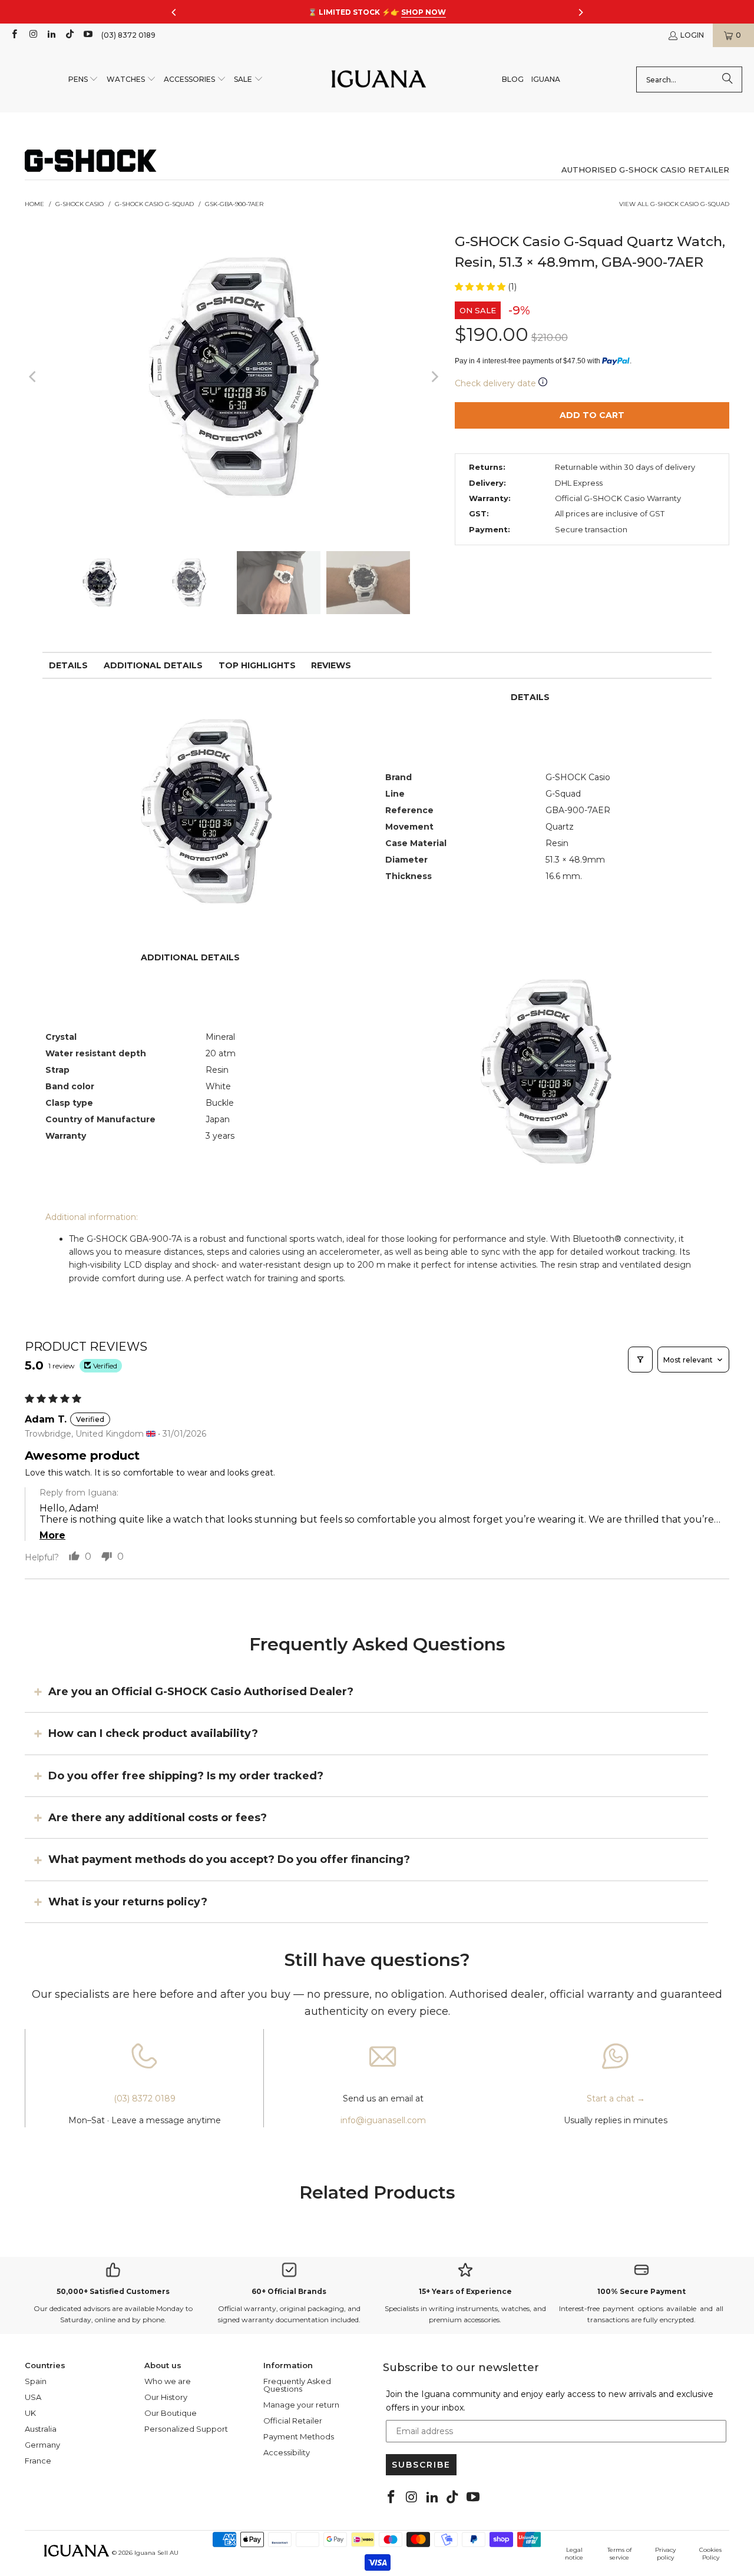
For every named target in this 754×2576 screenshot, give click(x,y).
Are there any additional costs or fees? (158, 1818)
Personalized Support (186, 2429)
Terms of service (619, 2554)
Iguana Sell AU (156, 2553)
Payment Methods (299, 2436)
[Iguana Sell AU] (379, 80)
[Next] (434, 377)
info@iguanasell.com (383, 2120)
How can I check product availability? (153, 1733)
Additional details (153, 665)
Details (68, 665)
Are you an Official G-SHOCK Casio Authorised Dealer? (201, 1692)
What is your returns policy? (128, 1902)
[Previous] (34, 377)
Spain (36, 2381)
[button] (84, 80)
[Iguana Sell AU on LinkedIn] (51, 35)
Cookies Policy (710, 2554)
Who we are (168, 2381)
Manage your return (301, 2405)
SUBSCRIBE (421, 2465)
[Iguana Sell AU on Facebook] (14, 35)
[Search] (727, 79)
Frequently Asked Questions (297, 2385)
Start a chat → (616, 2098)
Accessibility (287, 2452)
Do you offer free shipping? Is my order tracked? (186, 1775)
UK (30, 2413)
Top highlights (257, 665)
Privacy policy (665, 2554)
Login (692, 35)
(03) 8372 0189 (128, 35)
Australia (41, 2429)
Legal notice (574, 2554)
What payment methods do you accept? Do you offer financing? (229, 1859)
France (38, 2461)
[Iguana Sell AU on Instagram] (32, 35)
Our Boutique (171, 2413)
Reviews (331, 665)
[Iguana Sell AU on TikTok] (69, 35)
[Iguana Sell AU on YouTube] (87, 35)
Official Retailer (293, 2421)
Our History (166, 2397)
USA (33, 2397)
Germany (42, 2445)
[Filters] (640, 1360)
